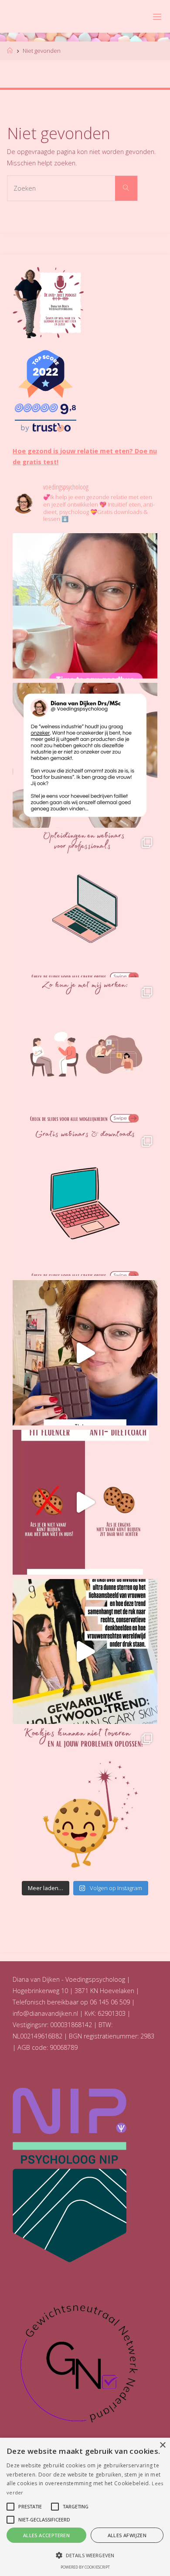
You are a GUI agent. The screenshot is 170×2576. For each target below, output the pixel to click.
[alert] (85, 2507)
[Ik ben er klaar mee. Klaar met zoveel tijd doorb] (85, 606)
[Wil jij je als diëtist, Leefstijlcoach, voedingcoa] (85, 904)
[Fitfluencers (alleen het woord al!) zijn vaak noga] (85, 1502)
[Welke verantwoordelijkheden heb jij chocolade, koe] (85, 1801)
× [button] (162, 2445)
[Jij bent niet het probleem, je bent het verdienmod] (85, 755)
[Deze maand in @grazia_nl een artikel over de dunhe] (85, 1651)
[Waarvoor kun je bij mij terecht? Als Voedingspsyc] (85, 1054)
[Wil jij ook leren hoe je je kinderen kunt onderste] (85, 1353)
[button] (85, 2555)
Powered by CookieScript (85, 2567)
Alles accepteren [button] (46, 2535)
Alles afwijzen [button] (127, 2535)
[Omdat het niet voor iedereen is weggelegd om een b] (85, 1203)
